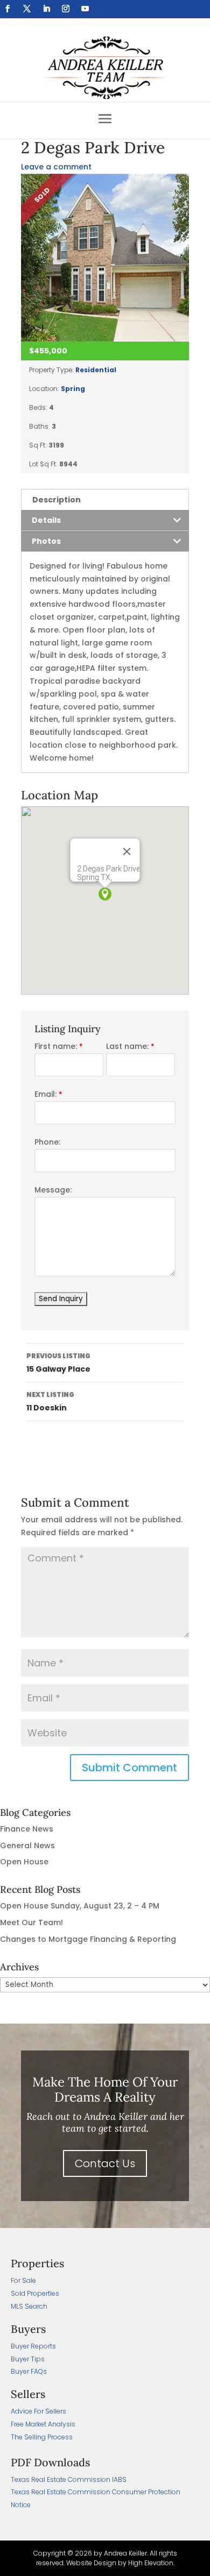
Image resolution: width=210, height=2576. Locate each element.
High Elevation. (151, 2563)
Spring (73, 389)
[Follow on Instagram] (66, 9)
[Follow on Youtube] (85, 9)
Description (57, 500)
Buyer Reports (33, 2346)
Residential (96, 370)
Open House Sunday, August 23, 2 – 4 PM (80, 1906)
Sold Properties (35, 2293)
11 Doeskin (50, 1401)
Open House (24, 1862)
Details (46, 520)
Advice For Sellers (38, 2411)
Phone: (47, 1142)
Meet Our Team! (31, 1922)
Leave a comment (56, 167)
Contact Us (105, 2163)
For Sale (23, 2280)
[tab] (105, 499)
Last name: (130, 1046)
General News (27, 1846)
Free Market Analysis (43, 2424)
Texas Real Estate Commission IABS (69, 2479)
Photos (46, 541)
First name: (58, 1046)
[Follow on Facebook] (8, 9)
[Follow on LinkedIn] (46, 9)
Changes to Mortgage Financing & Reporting (88, 1939)
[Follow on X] (27, 9)
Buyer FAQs (29, 2371)
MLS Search (29, 2306)
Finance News (27, 1829)
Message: (53, 1190)
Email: (48, 1094)
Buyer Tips (28, 2359)
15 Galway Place (58, 1363)
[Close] (127, 851)
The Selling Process (42, 2437)
